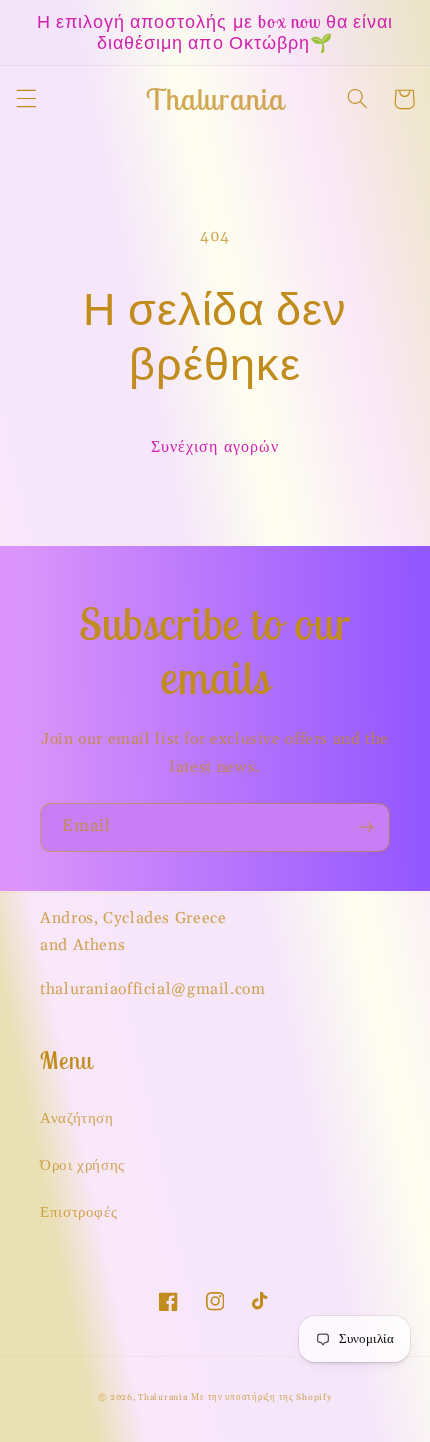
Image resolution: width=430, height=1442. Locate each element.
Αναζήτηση (77, 1118)
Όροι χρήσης (82, 1165)
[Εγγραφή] (366, 827)
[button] (26, 99)
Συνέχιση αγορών (215, 447)
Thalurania (162, 1397)
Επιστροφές (78, 1212)
